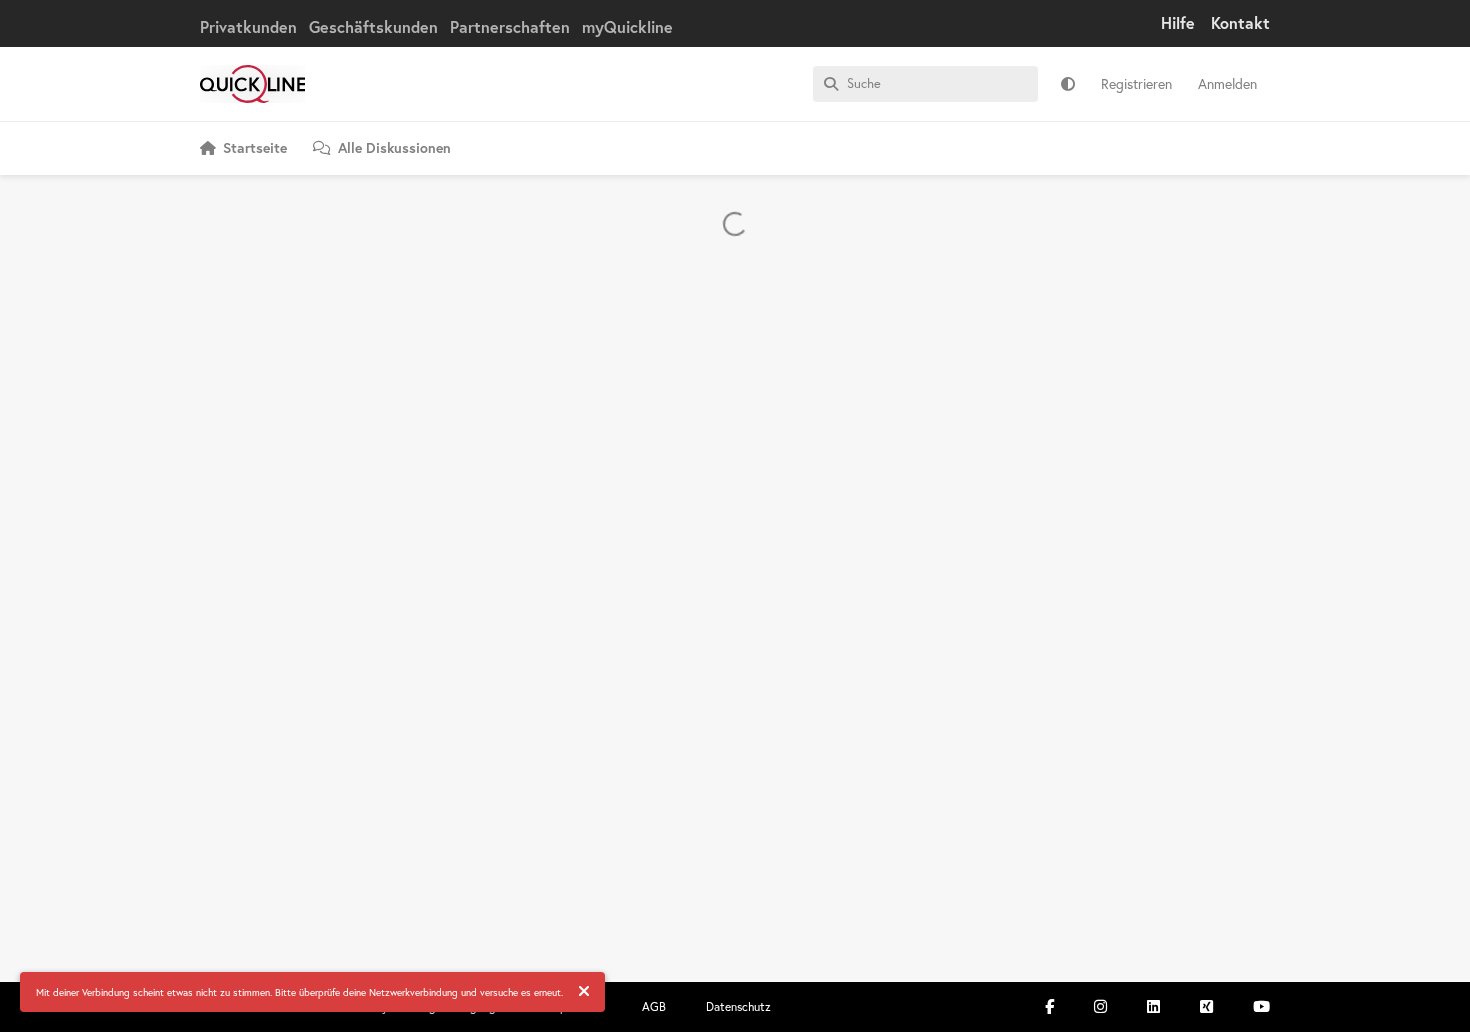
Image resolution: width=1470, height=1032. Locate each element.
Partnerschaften (510, 26)
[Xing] (1206, 1006)
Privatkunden (248, 26)
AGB (654, 1006)
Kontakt (1240, 22)
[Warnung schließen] (584, 992)
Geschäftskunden (373, 26)
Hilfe (1178, 22)
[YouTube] (1261, 1006)
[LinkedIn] (1153, 1006)
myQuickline (627, 26)
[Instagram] (1100, 1006)
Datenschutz (738, 1006)
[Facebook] (1049, 1006)
